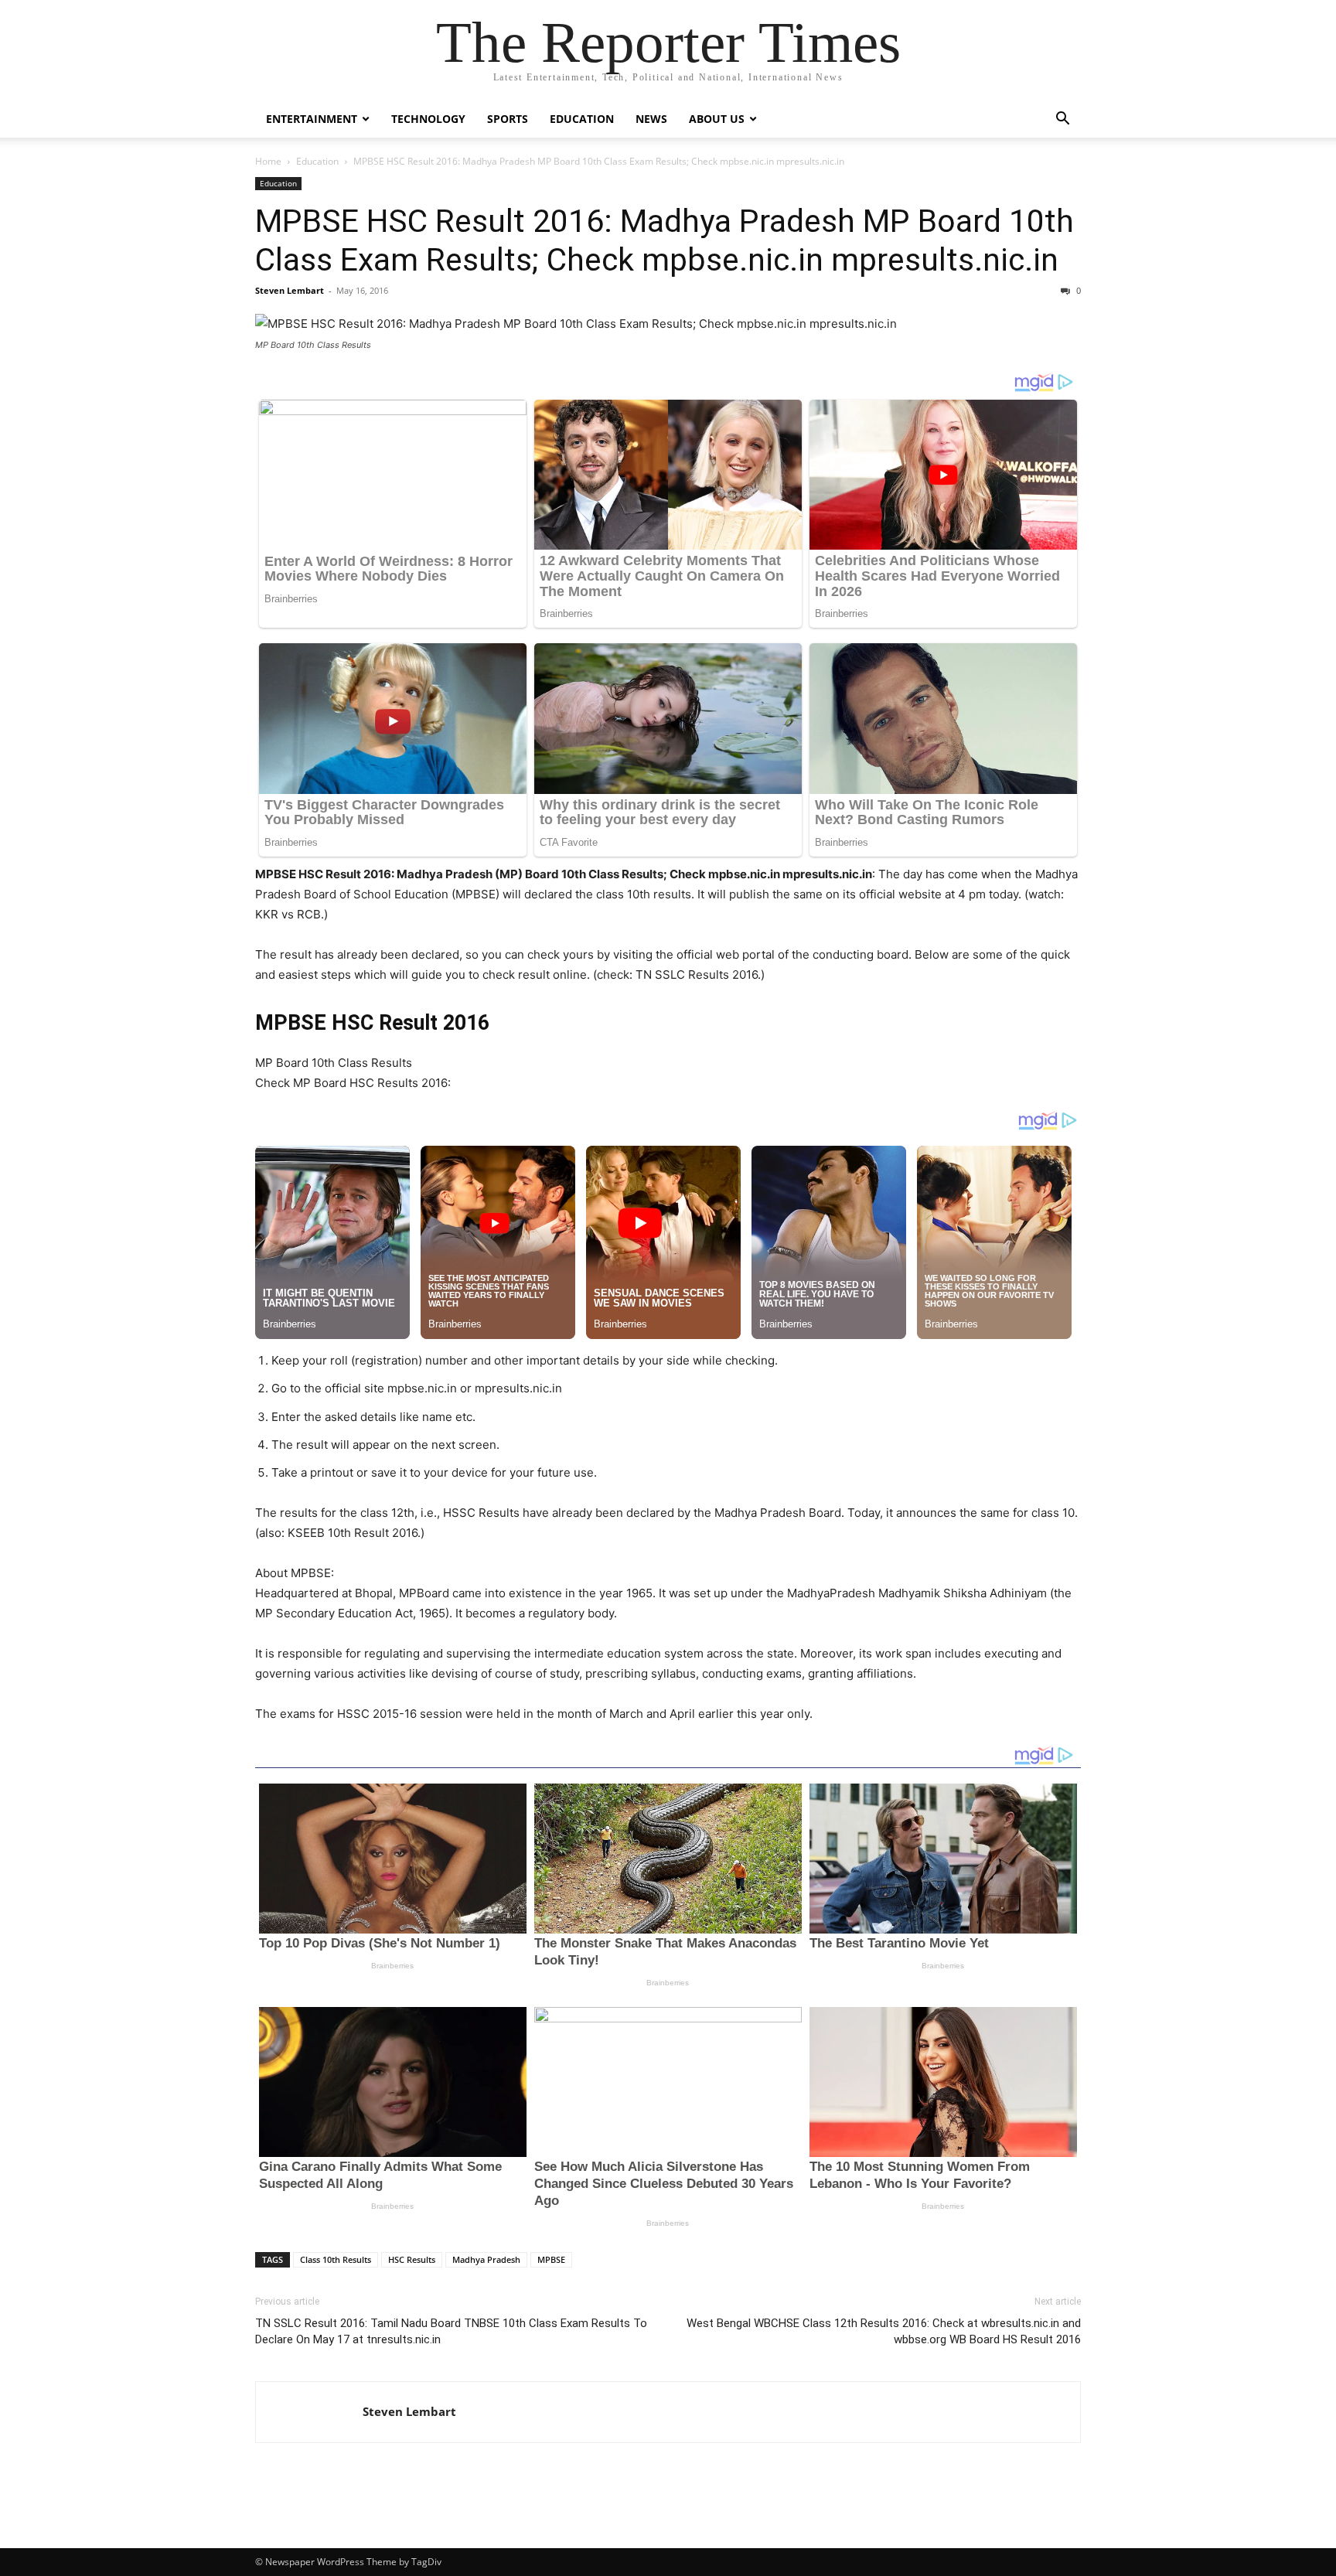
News (651, 119)
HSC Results (412, 2259)
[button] (1062, 120)
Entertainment (312, 119)
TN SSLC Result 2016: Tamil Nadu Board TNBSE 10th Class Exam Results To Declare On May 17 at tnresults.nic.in (451, 2331)
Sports (508, 119)
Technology (428, 119)
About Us (717, 119)
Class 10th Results (336, 2259)
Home (268, 161)
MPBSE (551, 2259)
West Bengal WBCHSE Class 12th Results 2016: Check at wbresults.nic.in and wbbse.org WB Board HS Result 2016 (884, 2331)
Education (582, 119)
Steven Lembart (290, 290)
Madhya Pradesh (486, 2259)
